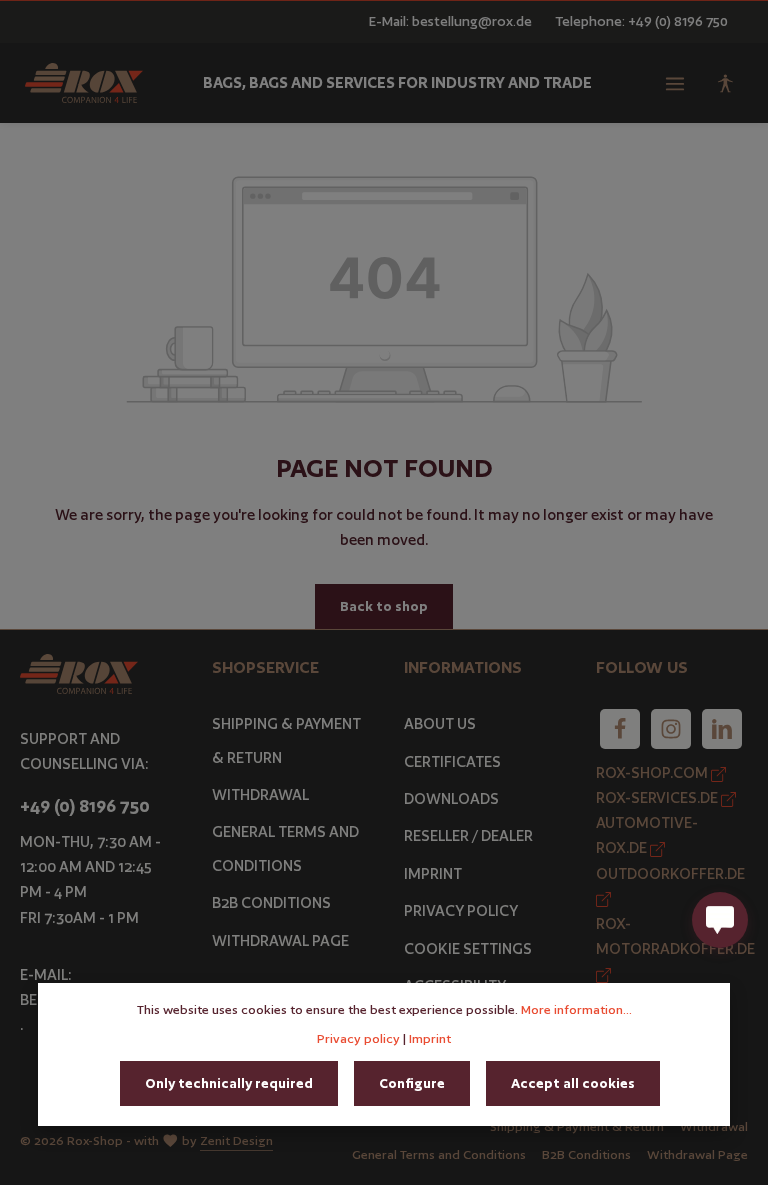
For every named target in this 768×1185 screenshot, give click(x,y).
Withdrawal (260, 794)
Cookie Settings (468, 948)
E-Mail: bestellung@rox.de (450, 21)
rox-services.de (658, 797)
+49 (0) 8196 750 (85, 806)
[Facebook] (620, 729)
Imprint (433, 873)
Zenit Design (236, 1140)
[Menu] (675, 83)
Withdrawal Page (280, 940)
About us (440, 723)
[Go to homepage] (84, 83)
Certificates (452, 761)
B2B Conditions (271, 902)
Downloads (451, 798)
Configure (412, 1083)
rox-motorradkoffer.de (675, 936)
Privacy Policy (461, 910)
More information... (576, 1009)
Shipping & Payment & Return (286, 740)
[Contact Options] (720, 920)
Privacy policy (358, 1038)
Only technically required (229, 1083)
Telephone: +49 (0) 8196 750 (641, 21)
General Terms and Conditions (285, 848)
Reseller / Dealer (468, 835)
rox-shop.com (653, 772)
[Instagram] (671, 729)
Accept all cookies (573, 1083)
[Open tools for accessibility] (725, 83)
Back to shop (384, 606)
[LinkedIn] (722, 729)
